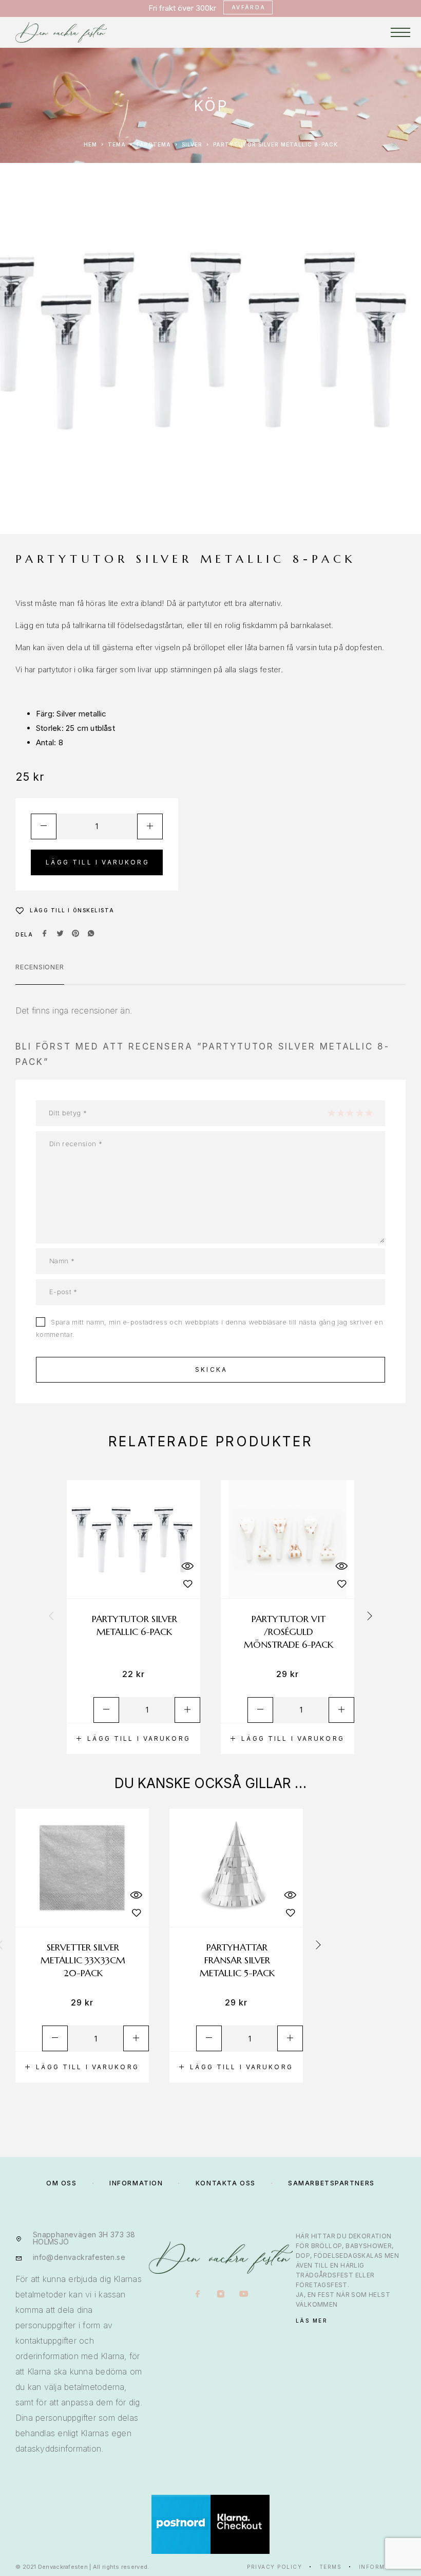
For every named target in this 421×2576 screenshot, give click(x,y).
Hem (90, 144)
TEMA (117, 144)
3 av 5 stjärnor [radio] (350, 1113)
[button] (133, 1739)
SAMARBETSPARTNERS (331, 2183)
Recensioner (40, 967)
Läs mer (312, 2321)
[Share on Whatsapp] (91, 934)
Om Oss (61, 2183)
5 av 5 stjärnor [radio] (369, 1113)
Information (382, 2567)
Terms (331, 2567)
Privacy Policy (274, 2567)
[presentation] (51, 1617)
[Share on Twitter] (60, 934)
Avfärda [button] (249, 7)
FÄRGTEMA (154, 144)
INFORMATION (136, 2183)
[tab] (40, 973)
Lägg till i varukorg (98, 862)
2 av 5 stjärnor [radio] (340, 1113)
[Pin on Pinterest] (75, 934)
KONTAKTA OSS (226, 2183)
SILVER (192, 144)
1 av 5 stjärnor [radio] (331, 1113)
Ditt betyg (68, 1113)
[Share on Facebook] (45, 934)
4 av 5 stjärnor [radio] (359, 1113)
